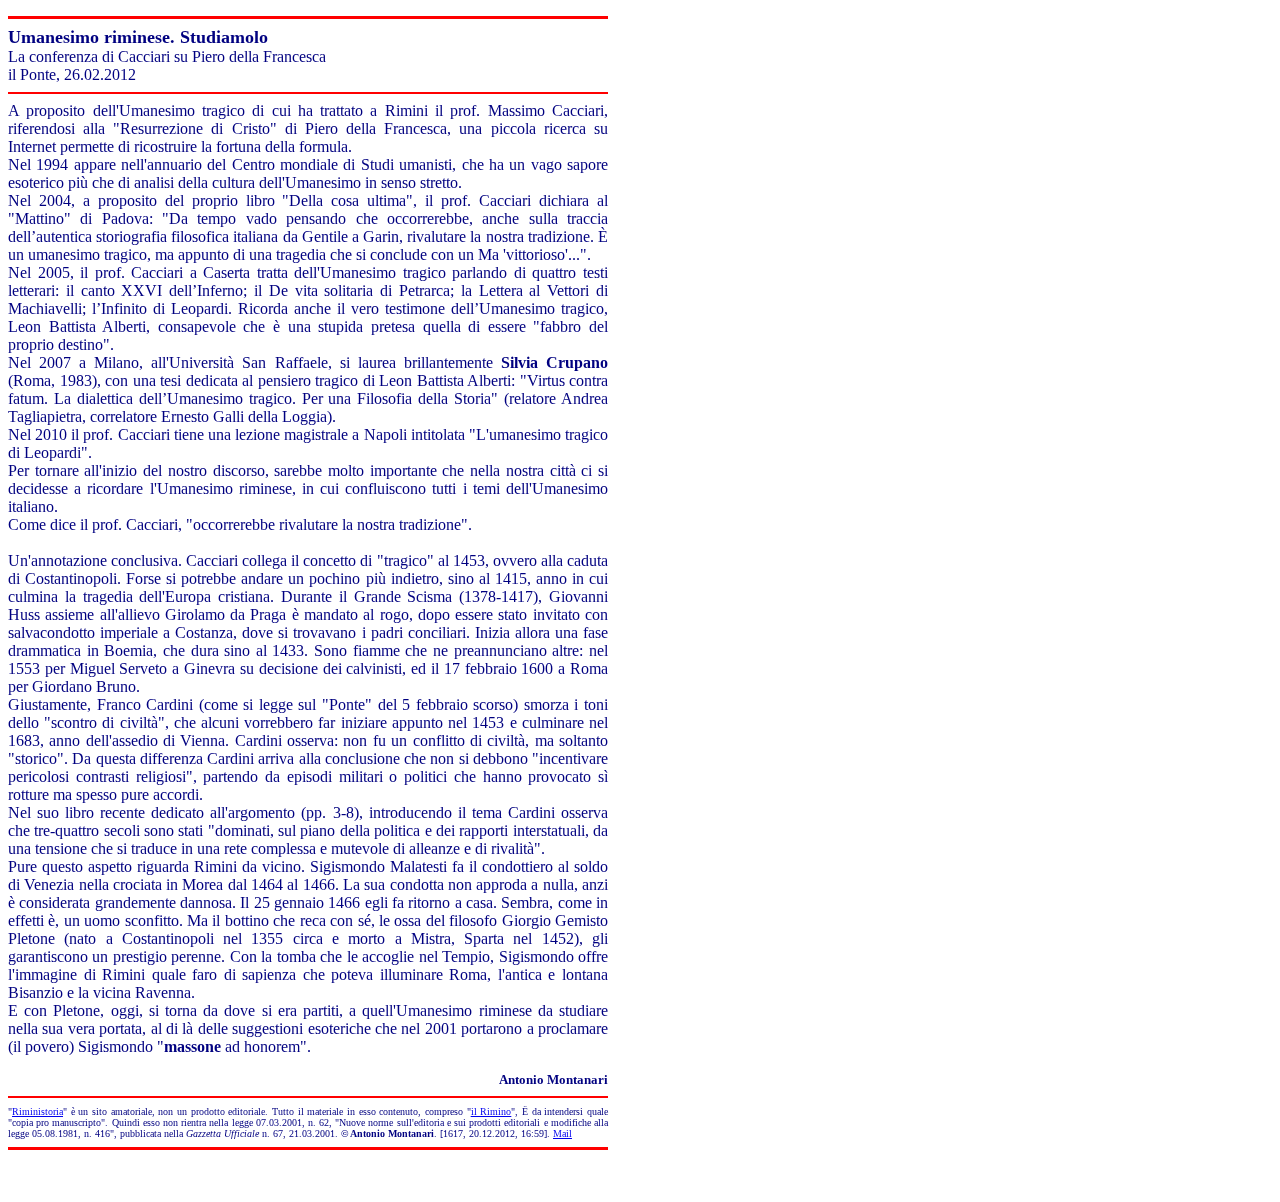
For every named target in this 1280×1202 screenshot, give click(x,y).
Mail (562, 1133)
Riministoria (37, 1111)
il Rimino (491, 1111)
